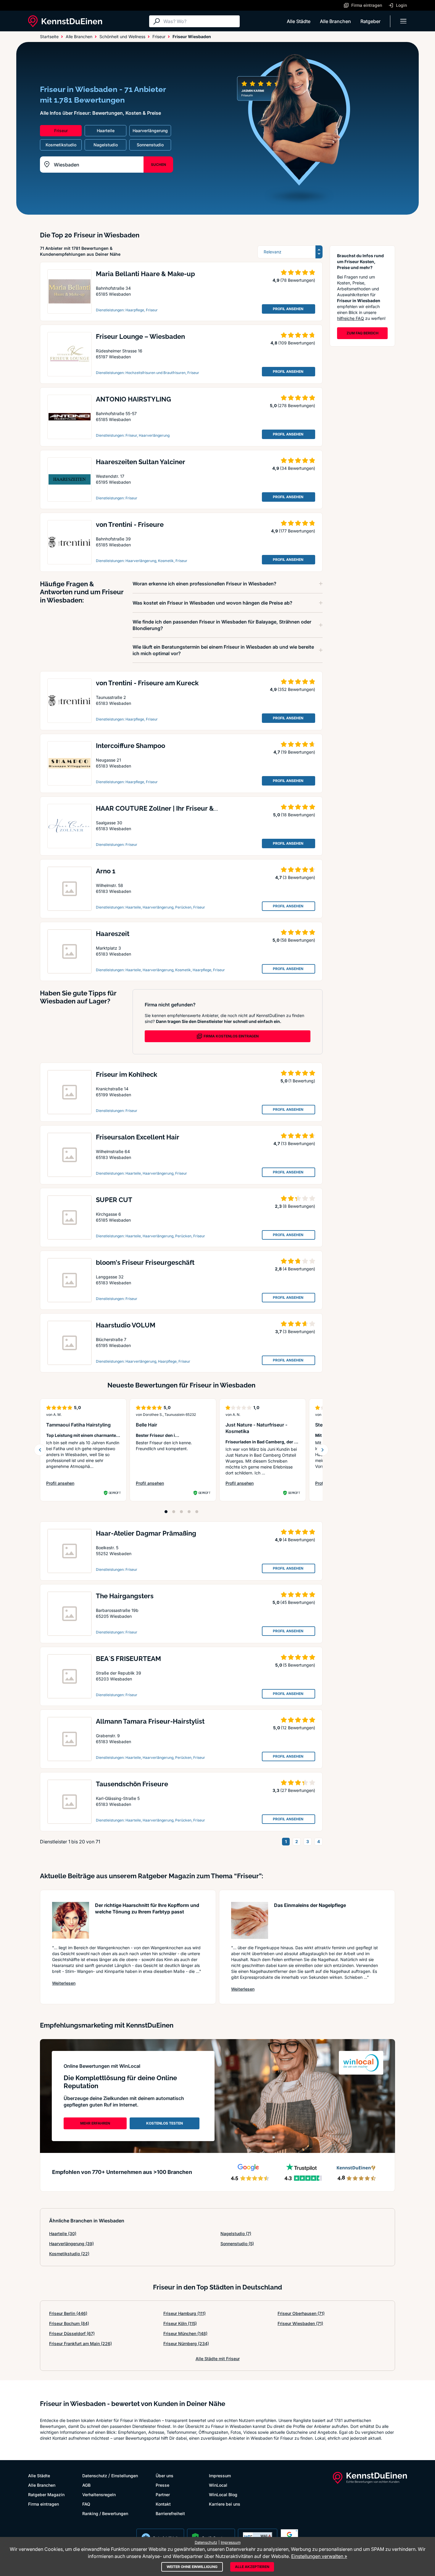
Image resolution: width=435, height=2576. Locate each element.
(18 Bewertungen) (298, 815)
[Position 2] (174, 1512)
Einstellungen (125, 2476)
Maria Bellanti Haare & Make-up (145, 274)
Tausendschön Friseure (132, 1784)
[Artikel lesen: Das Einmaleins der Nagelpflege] (250, 1920)
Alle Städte (299, 21)
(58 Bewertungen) (298, 940)
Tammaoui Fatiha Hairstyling (78, 1425)
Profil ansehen (75, 1483)
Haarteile (63, 2233)
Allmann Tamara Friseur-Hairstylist (150, 1721)
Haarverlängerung (71, 2244)
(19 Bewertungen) (298, 752)
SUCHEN (158, 165)
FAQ (86, 2504)
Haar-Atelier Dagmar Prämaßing (146, 1533)
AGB (86, 2485)
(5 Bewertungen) (299, 1665)
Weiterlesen (64, 1983)
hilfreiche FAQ (351, 318)
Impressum (220, 2476)
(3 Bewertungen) (299, 877)
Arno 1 (106, 871)
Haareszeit (113, 934)
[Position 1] (166, 1512)
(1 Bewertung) (302, 1081)
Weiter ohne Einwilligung (192, 2567)
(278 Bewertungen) (296, 405)
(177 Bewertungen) (297, 531)
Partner (163, 2495)
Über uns (165, 2476)
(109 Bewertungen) (297, 343)
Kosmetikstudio (69, 2254)
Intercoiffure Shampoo (130, 746)
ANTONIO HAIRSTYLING (133, 399)
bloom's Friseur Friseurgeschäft (145, 1262)
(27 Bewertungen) (298, 1790)
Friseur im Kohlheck (127, 1074)
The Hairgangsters (125, 1596)
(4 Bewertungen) (299, 1269)
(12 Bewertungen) (298, 1728)
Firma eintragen (43, 2504)
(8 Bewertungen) (299, 1206)
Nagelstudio (236, 2233)
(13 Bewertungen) (298, 1143)
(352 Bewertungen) (296, 689)
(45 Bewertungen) (298, 1602)
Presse (162, 2485)
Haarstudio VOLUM (126, 1325)
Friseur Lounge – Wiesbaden (140, 336)
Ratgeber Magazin (46, 2495)
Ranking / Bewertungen (105, 2513)
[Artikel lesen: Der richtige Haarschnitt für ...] (71, 1920)
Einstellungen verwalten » (319, 2556)
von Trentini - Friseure (130, 524)
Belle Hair (146, 1425)
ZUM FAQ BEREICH (362, 333)
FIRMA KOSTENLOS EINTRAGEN (231, 1036)
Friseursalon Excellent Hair (138, 1137)
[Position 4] (189, 1512)
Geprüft (115, 1493)
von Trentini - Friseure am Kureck (147, 683)
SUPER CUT (114, 1200)
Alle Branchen (335, 21)
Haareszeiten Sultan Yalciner (141, 462)
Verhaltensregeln (99, 2495)
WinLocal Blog (223, 2495)
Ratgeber (370, 21)
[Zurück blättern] (40, 1450)
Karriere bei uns (225, 2504)
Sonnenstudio (237, 2244)
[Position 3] (181, 1512)
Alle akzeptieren (252, 2567)
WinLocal (218, 2485)
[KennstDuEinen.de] (65, 21)
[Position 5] (197, 1512)
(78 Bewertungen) (298, 280)
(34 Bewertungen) (298, 468)
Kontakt (163, 2504)
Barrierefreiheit (170, 2513)
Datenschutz (95, 2476)
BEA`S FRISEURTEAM (128, 1659)
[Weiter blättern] (323, 1450)
